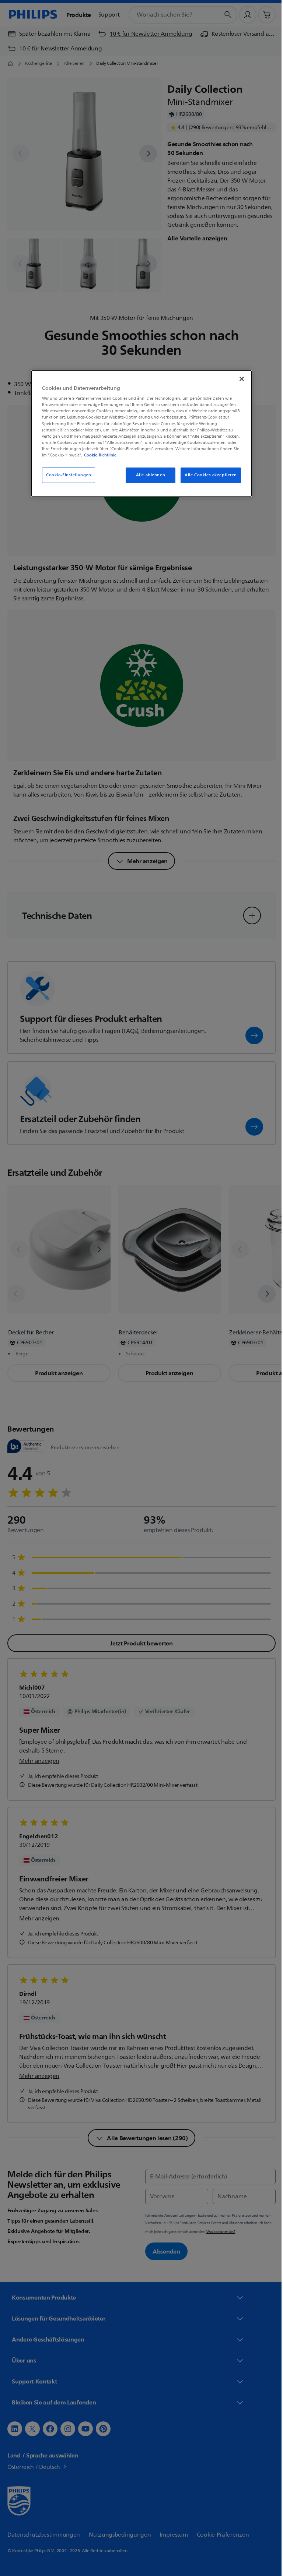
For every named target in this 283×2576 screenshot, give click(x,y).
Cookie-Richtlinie (98, 455)
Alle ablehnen (148, 475)
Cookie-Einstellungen (66, 475)
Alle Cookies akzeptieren (208, 475)
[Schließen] (239, 379)
